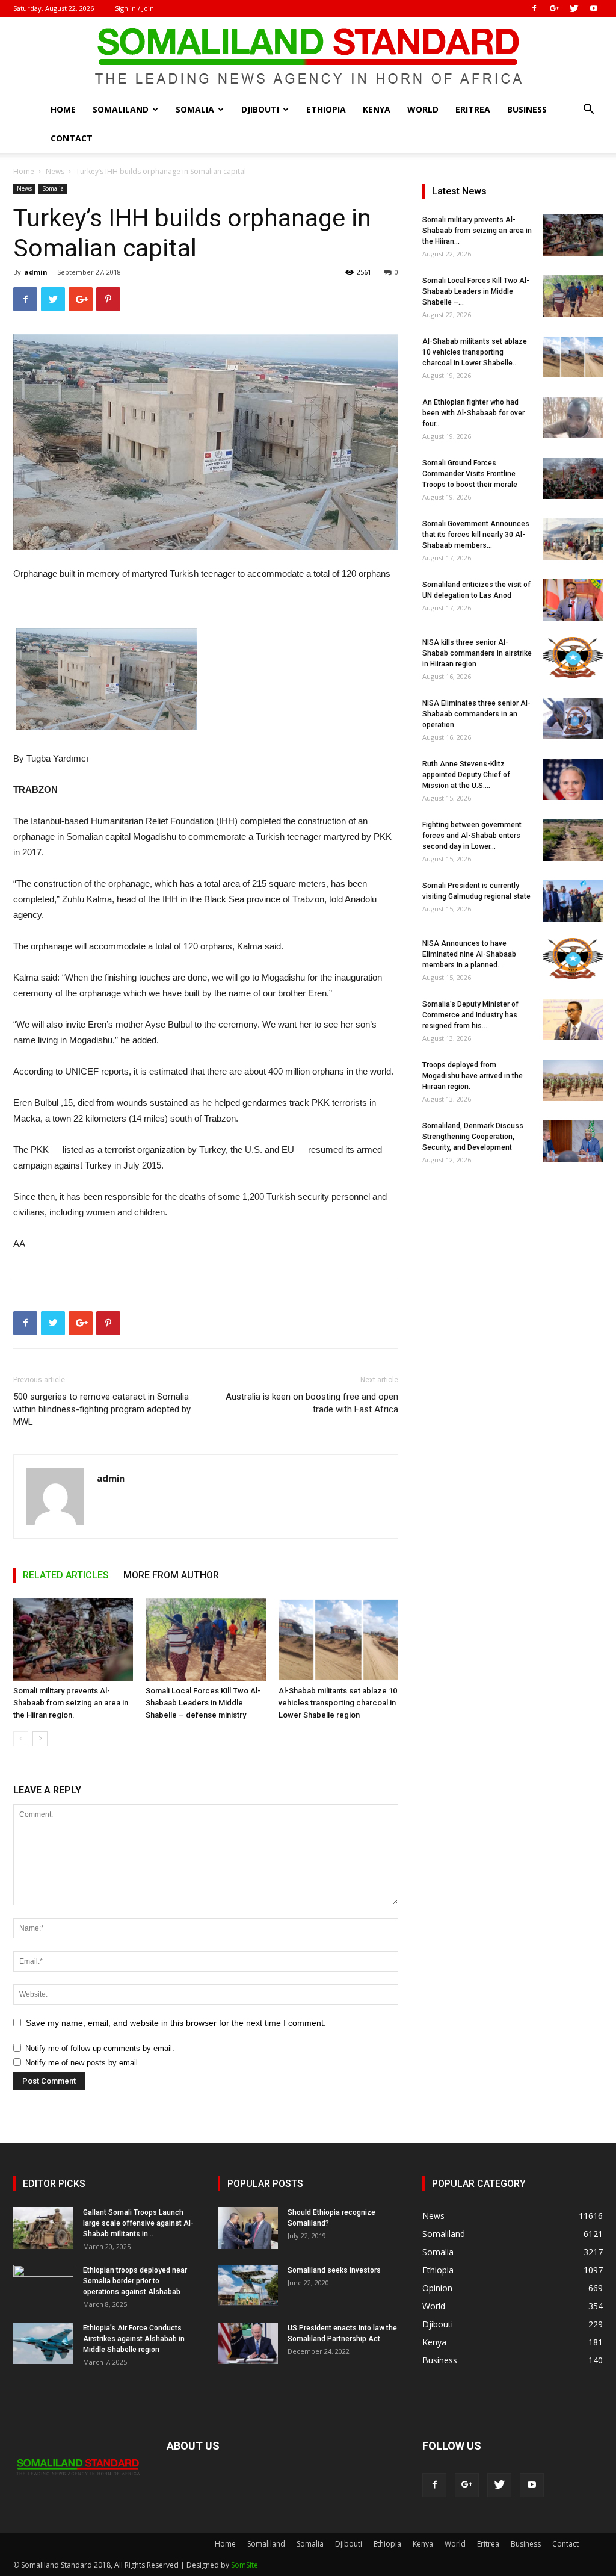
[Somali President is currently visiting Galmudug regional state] (573, 901)
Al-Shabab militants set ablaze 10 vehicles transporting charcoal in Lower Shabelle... (475, 352)
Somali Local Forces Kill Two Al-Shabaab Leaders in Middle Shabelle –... (476, 291)
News (55, 171)
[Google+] (554, 8)
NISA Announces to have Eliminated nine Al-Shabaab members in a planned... (469, 954)
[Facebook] (534, 8)
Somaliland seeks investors (334, 2270)
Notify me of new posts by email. (83, 2063)
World (423, 109)
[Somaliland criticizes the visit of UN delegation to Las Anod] (573, 600)
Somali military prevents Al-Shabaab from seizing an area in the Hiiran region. (71, 1703)
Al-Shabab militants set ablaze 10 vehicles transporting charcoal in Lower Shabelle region (338, 1703)
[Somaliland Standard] (308, 57)
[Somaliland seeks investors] (248, 2286)
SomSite (245, 2565)
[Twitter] (574, 8)
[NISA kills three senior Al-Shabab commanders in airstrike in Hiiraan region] (573, 658)
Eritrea (473, 109)
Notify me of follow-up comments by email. (100, 2048)
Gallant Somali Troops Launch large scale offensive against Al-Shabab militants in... (138, 2223)
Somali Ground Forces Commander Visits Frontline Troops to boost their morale (470, 474)
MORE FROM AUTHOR (171, 1575)
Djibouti (260, 109)
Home (63, 109)
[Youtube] (594, 8)
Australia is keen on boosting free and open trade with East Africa (312, 1403)
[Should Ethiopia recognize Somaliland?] (248, 2228)
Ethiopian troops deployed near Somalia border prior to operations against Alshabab (135, 2281)
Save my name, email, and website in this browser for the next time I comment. (176, 2023)
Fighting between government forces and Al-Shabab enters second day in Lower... (472, 836)
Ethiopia (326, 109)
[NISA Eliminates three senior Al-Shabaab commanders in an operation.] (573, 718)
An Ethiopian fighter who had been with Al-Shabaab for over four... (473, 413)
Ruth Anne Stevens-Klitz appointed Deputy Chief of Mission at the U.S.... (466, 775)
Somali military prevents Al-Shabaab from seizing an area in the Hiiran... (477, 231)
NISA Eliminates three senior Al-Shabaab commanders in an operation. (476, 714)
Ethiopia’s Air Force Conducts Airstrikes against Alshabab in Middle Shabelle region (134, 2339)
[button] (588, 110)
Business (527, 109)
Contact (72, 138)
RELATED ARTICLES (66, 1575)
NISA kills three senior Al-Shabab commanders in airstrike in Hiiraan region (477, 653)
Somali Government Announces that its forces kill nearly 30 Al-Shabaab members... (476, 535)
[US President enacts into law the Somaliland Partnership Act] (248, 2343)
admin (36, 272)
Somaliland (121, 109)
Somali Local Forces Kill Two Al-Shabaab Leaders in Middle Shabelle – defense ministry (203, 1703)
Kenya (377, 109)
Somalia (195, 109)
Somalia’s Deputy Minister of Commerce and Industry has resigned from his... (470, 1015)
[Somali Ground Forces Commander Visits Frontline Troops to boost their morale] (573, 478)
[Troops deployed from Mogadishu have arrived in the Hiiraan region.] (573, 1080)
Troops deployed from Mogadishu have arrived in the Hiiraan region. (473, 1076)
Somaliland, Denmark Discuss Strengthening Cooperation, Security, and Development (473, 1137)
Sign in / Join (134, 8)
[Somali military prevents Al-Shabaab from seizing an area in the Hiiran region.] (73, 1640)
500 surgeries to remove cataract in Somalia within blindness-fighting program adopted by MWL (102, 1409)
